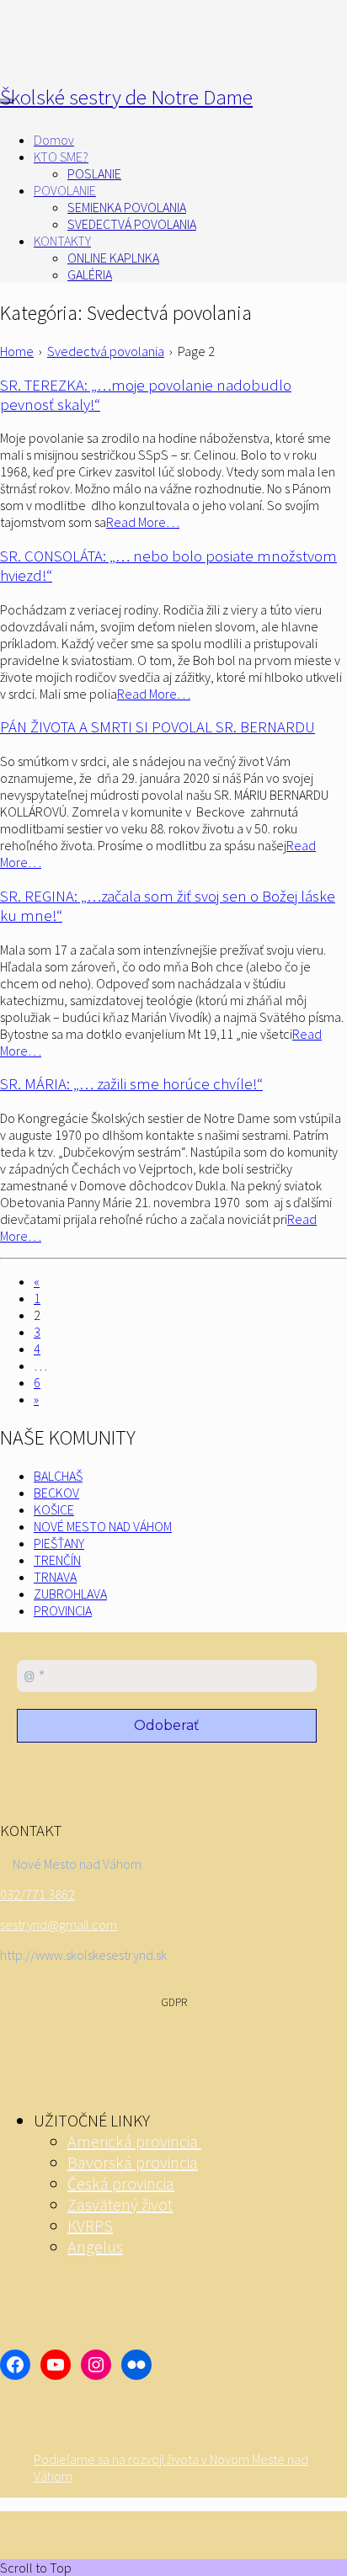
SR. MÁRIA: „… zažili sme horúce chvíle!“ (131, 1084)
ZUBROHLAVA (70, 1594)
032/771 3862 (37, 1894)
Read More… (143, 522)
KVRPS (90, 2225)
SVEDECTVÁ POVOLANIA (132, 224)
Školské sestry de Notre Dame (126, 97)
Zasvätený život (120, 2204)
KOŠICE (54, 1509)
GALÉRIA (90, 274)
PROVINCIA (63, 1610)
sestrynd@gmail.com (59, 1924)
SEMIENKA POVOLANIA (127, 207)
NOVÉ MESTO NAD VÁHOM (103, 1526)
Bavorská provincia (133, 2162)
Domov (54, 140)
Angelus (95, 2246)
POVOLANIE (65, 190)
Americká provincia (134, 2141)
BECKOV (56, 1493)
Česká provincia (121, 2183)
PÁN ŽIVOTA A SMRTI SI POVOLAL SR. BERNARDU (157, 727)
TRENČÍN (57, 1560)
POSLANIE (94, 173)
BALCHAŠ (58, 1476)
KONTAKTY (62, 241)
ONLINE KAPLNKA (113, 258)
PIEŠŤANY (59, 1543)
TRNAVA (55, 1577)
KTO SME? (61, 157)
